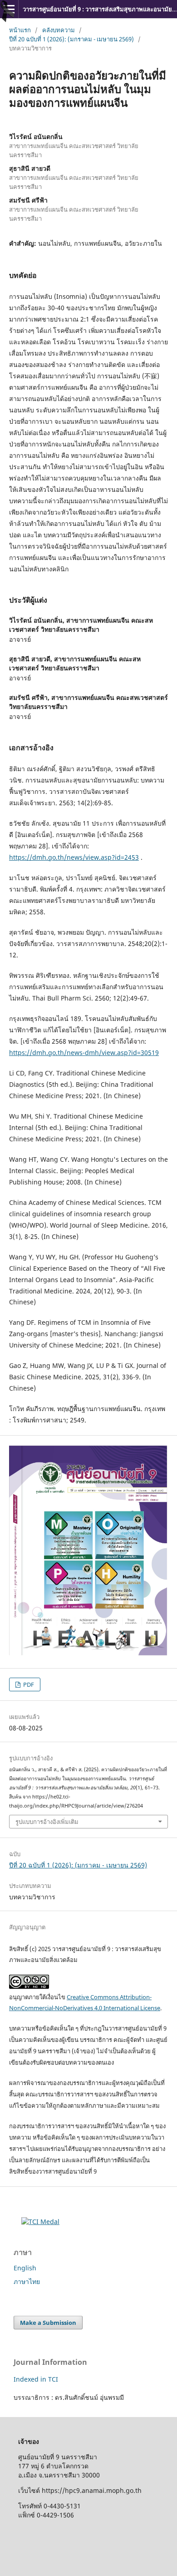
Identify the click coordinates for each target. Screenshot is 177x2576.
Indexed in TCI (36, 2379)
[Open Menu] (9, 9)
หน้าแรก (20, 30)
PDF (28, 1684)
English (25, 2268)
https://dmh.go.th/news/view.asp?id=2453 (74, 857)
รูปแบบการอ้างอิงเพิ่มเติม (47, 1822)
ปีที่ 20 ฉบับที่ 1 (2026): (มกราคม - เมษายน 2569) (71, 39)
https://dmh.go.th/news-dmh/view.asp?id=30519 (84, 1053)
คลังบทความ (59, 30)
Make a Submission (48, 2323)
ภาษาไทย (27, 2281)
